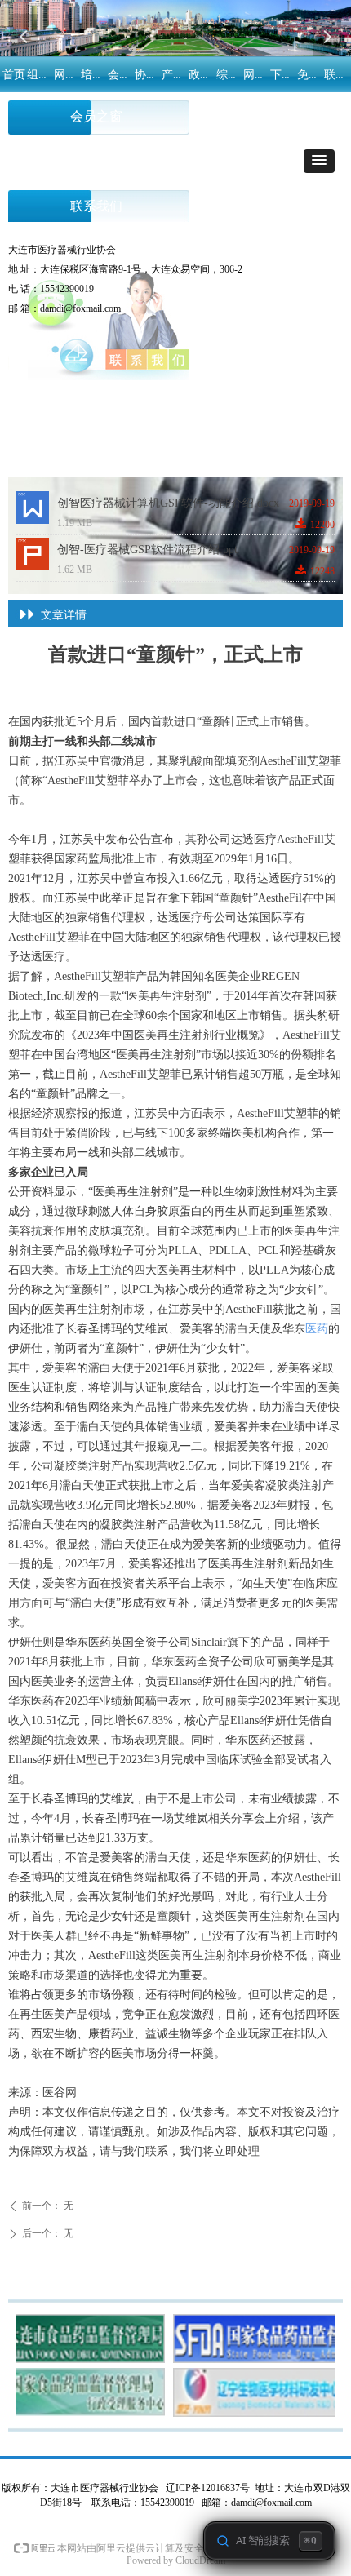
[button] (319, 161)
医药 (317, 1329)
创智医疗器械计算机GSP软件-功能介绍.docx (168, 503)
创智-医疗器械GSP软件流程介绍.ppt (147, 550)
